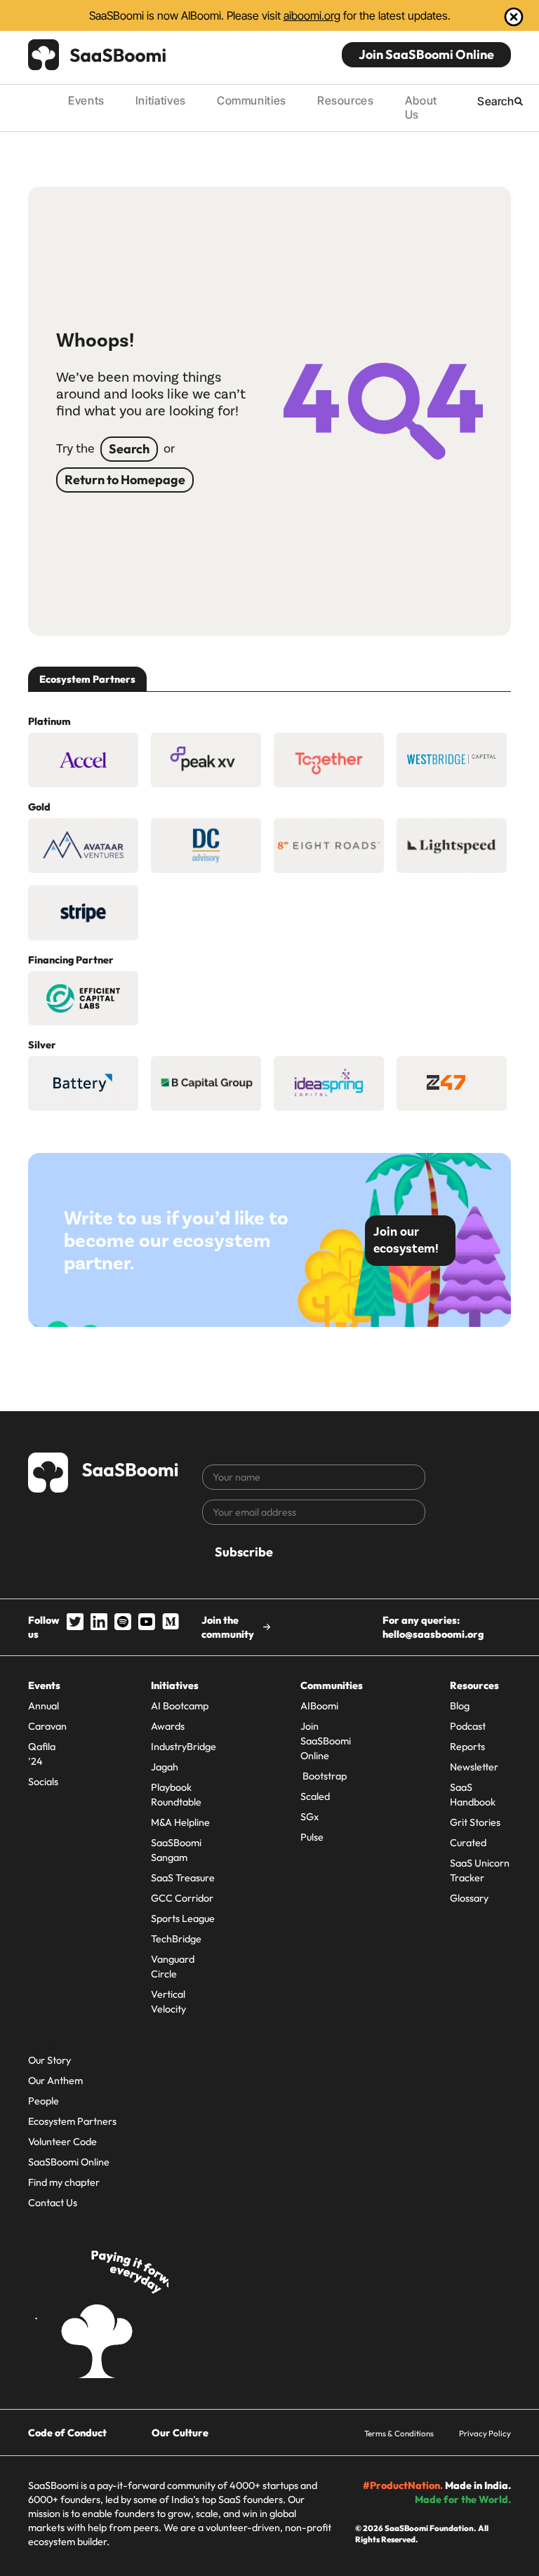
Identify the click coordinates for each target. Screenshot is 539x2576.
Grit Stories (475, 1822)
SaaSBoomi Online (69, 2162)
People (44, 2101)
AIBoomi (319, 1706)
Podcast (468, 1726)
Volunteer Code (62, 2142)
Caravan (47, 1726)
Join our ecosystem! (406, 1240)
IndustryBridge (184, 1747)
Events (86, 100)
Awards (168, 1726)
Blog (460, 1706)
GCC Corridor (182, 1898)
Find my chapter (64, 2182)
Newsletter (474, 1767)
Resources (346, 100)
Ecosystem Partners (72, 2121)
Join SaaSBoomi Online (426, 54)
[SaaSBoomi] (98, 55)
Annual (44, 1706)
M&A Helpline (180, 1822)
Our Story (49, 2060)
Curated (468, 1843)
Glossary (469, 1898)
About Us (421, 107)
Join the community (228, 1627)
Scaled (315, 1796)
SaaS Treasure (183, 1878)
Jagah (165, 1767)
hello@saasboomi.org (433, 1634)
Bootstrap (324, 1776)
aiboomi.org (312, 15)
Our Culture (180, 2433)
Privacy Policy (485, 2433)
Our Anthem (55, 2081)
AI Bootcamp (180, 1706)
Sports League (183, 1918)
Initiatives (161, 100)
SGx (310, 1817)
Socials (43, 1782)
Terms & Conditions (399, 2433)
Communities (252, 100)
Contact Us (53, 2203)
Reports (467, 1747)
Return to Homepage (125, 480)
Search (129, 449)
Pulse (312, 1837)
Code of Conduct (67, 2433)
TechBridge (176, 1939)
